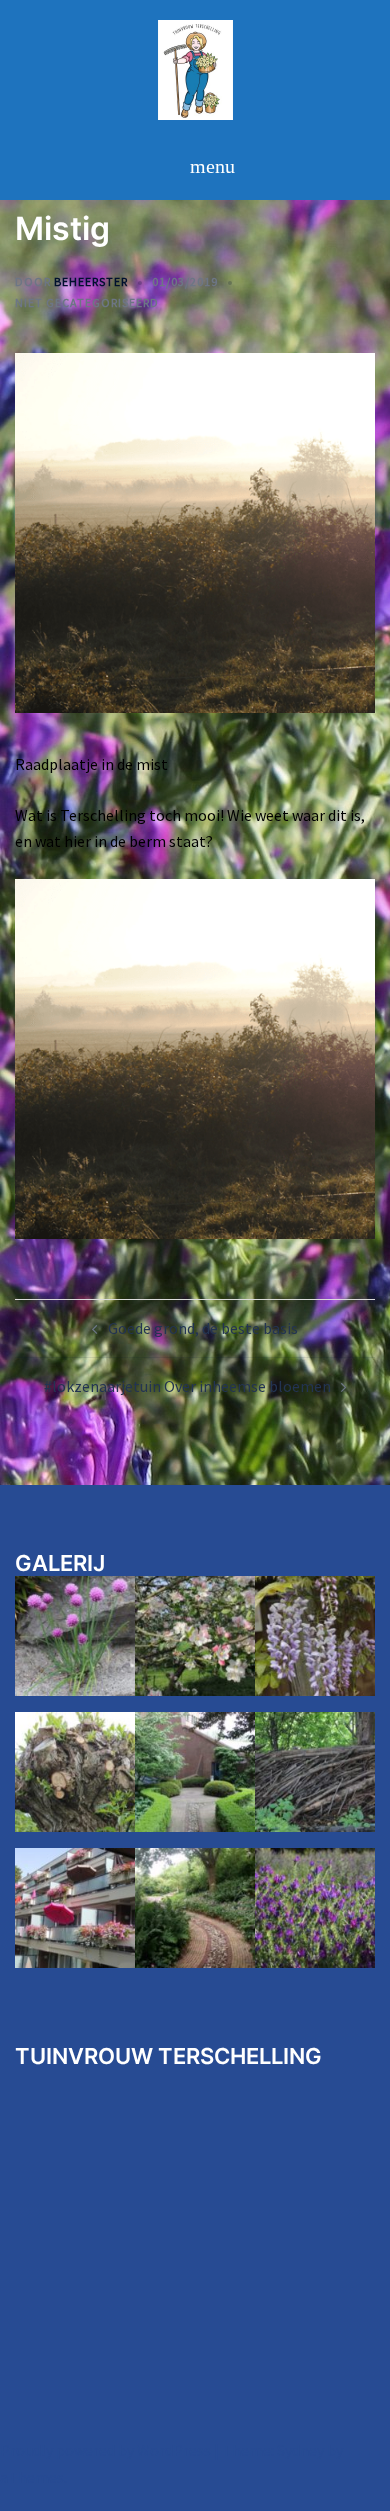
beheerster (91, 281)
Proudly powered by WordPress (105, 2450)
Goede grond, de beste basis (203, 1328)
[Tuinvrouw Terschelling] (195, 75)
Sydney (300, 2450)
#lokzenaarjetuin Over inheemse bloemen (187, 1386)
